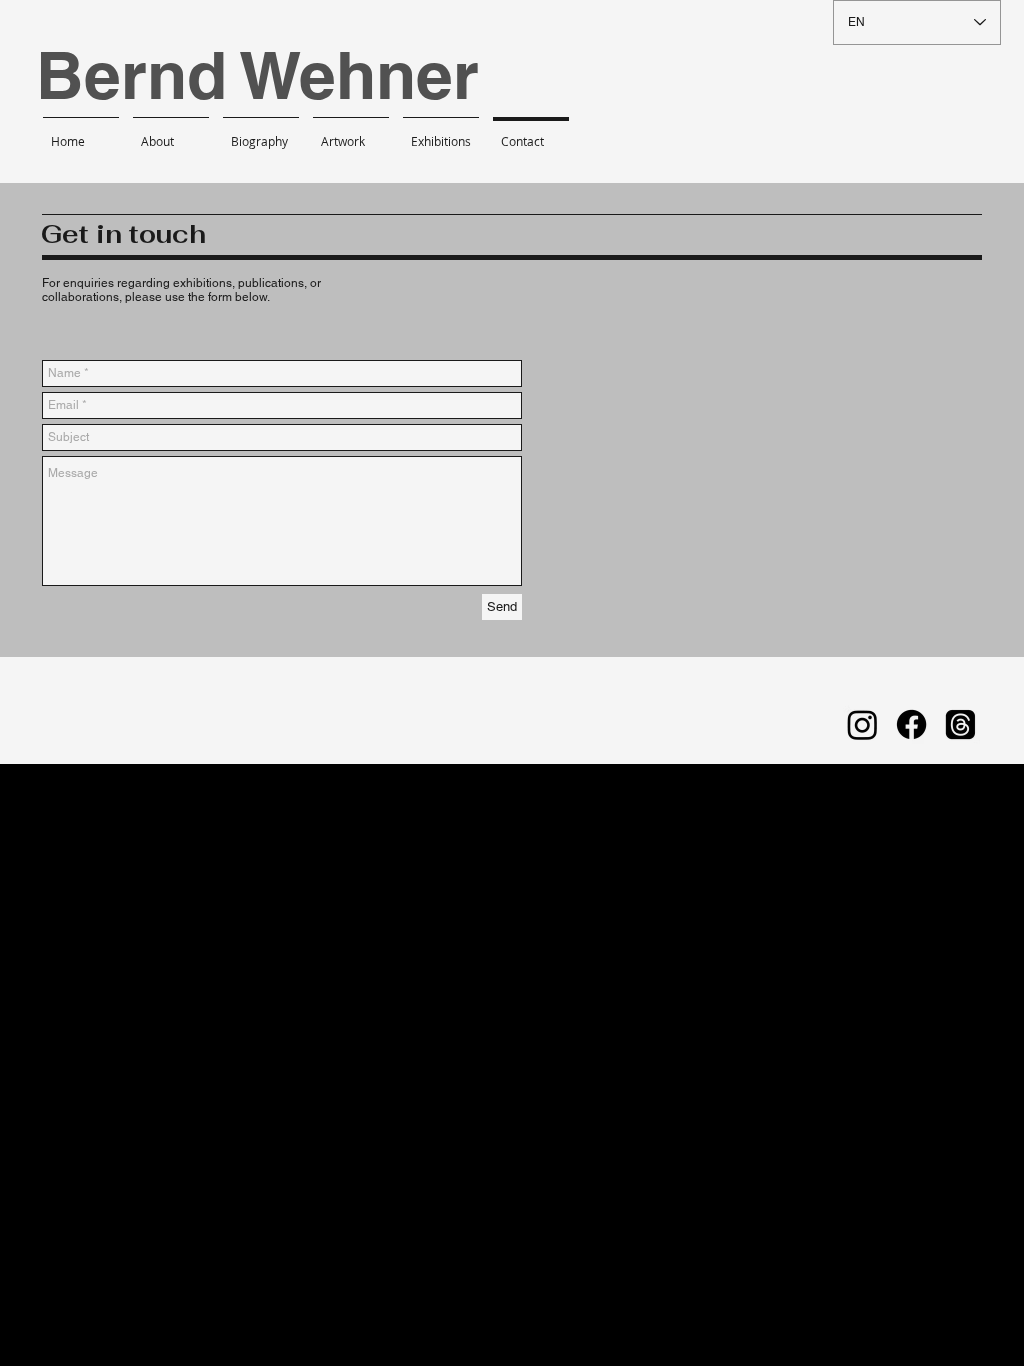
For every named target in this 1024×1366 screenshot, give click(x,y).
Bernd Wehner (257, 75)
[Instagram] (862, 724)
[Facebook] (911, 724)
